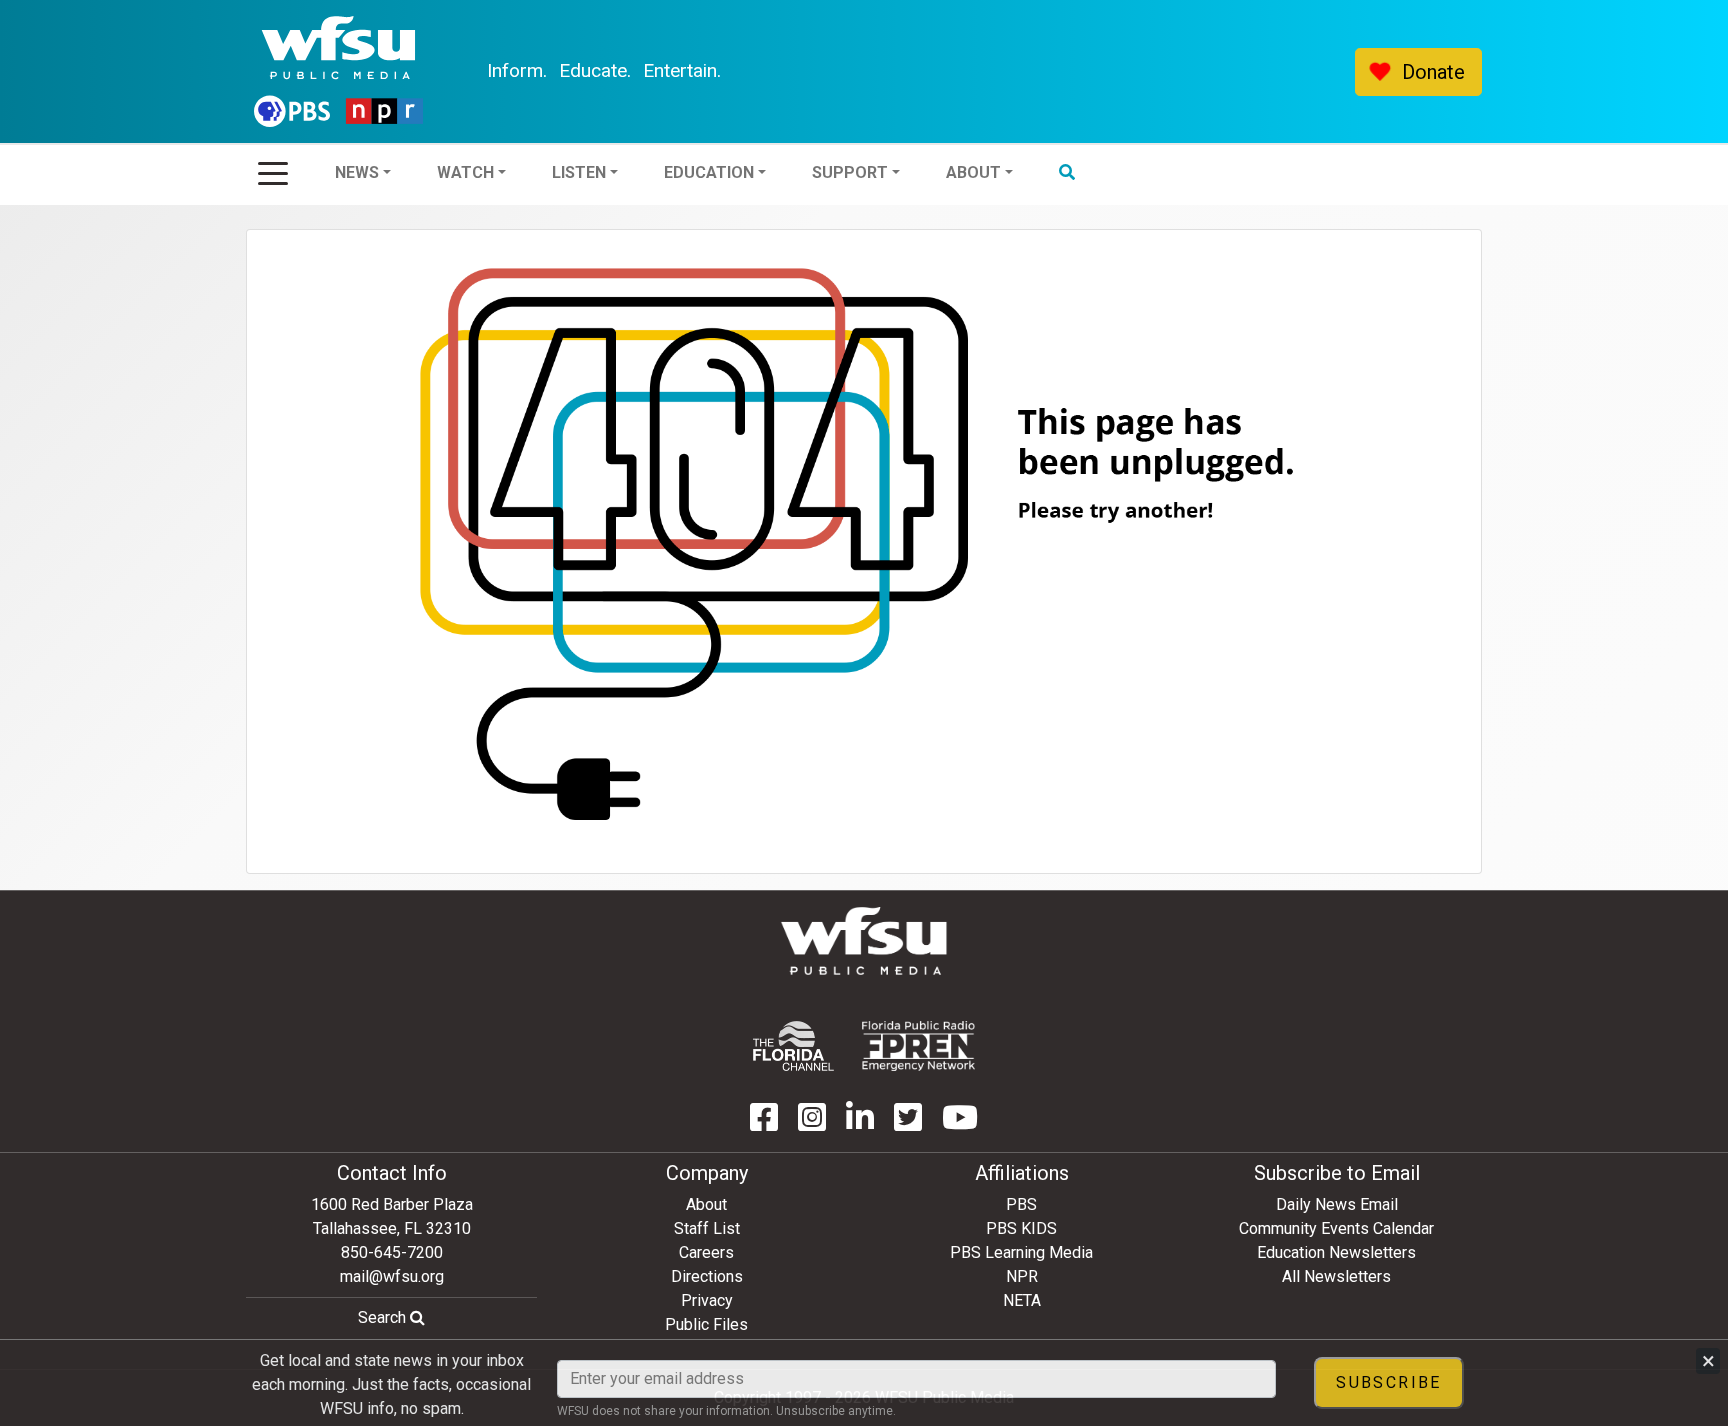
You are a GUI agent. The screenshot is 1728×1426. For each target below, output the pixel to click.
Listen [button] (633, 71)
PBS (1021, 1204)
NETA (1022, 1300)
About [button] (1027, 71)
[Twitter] (908, 1123)
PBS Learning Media (1021, 1252)
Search (384, 1317)
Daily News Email (1337, 1204)
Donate (1433, 72)
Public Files (706, 1324)
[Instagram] (812, 1123)
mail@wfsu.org (392, 1276)
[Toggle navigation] (273, 167)
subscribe (1389, 1382)
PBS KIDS (1021, 1228)
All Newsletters (1336, 1276)
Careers (706, 1252)
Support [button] (904, 71)
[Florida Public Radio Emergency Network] (918, 1046)
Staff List (707, 1228)
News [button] (411, 71)
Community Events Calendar (1336, 1228)
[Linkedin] (860, 1123)
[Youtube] (960, 1123)
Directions (707, 1276)
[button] (1121, 72)
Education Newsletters (1336, 1252)
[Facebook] (764, 1123)
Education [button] (763, 71)
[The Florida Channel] (793, 1046)
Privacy (707, 1300)
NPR (1022, 1276)
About (706, 1204)
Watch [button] (519, 71)
